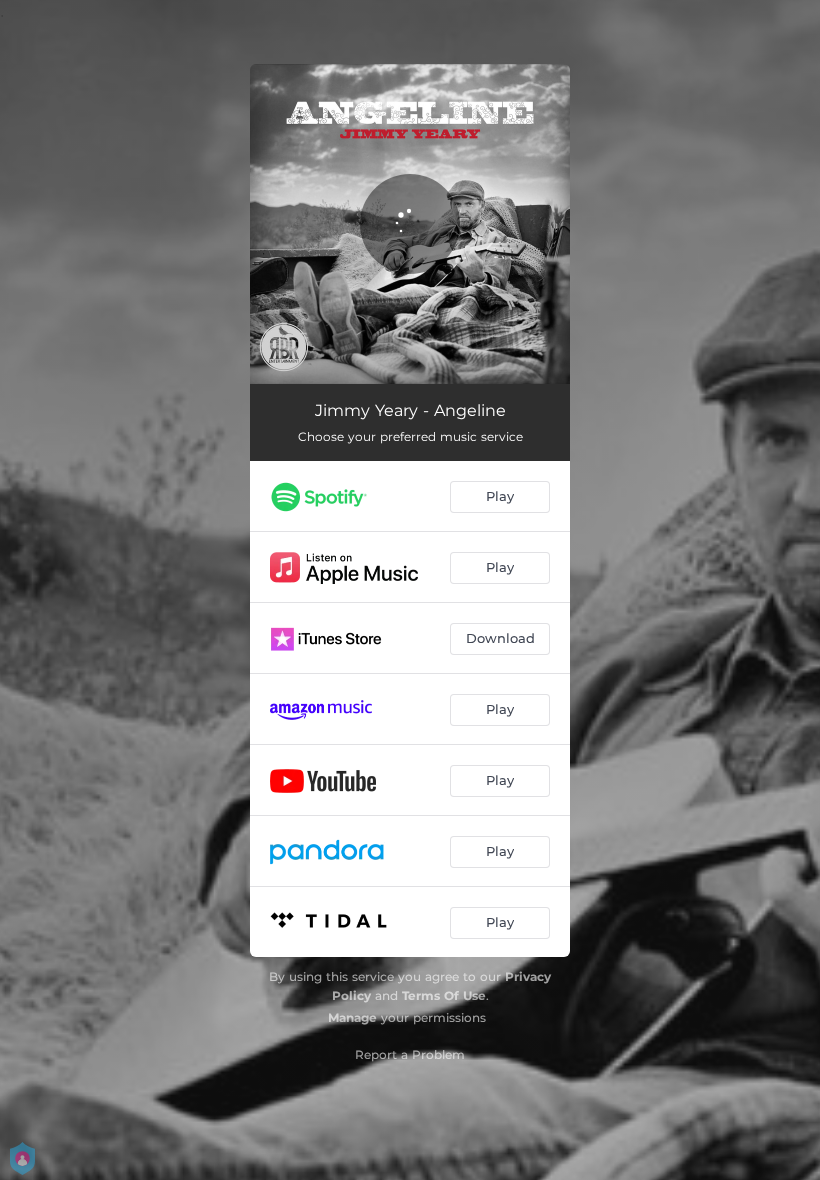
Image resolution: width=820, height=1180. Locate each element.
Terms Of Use (444, 995)
